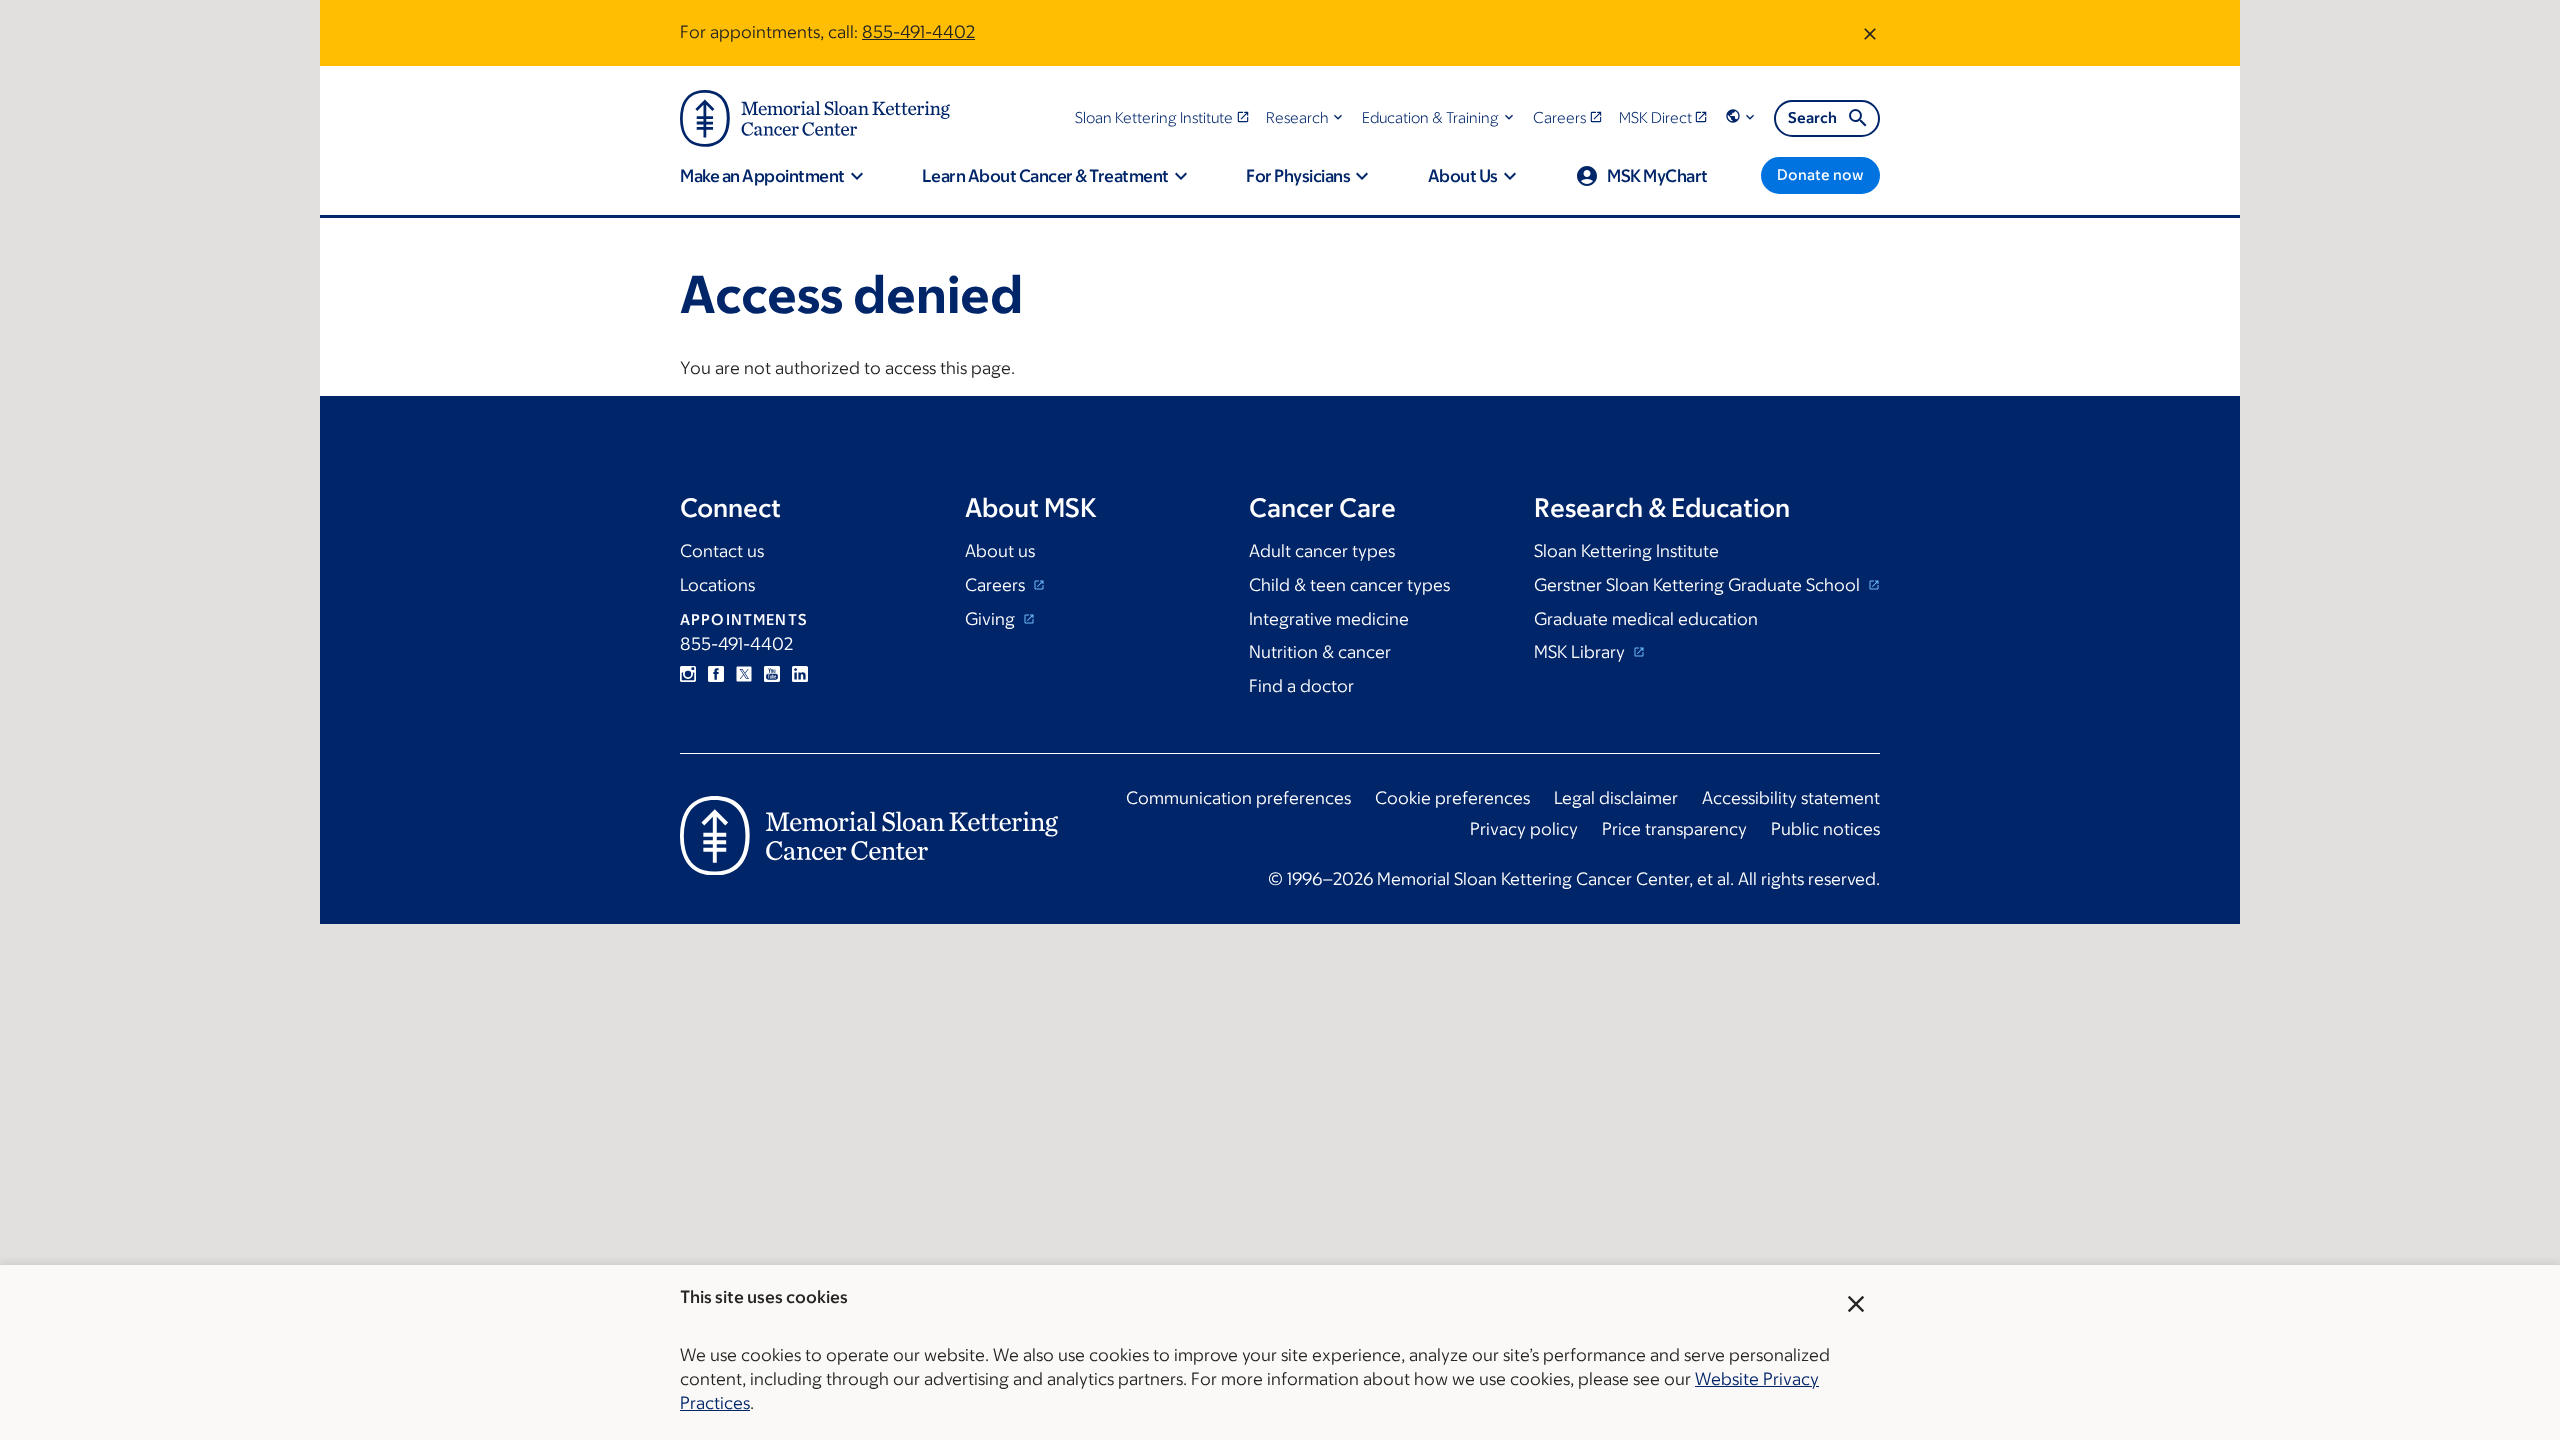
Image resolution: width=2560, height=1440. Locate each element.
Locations (717, 585)
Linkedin (800, 674)
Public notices (1825, 829)
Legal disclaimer (1616, 798)
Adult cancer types (1322, 551)
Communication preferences (1238, 798)
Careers (997, 585)
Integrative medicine (1329, 619)
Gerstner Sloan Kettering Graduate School (1699, 585)
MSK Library (1581, 652)
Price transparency (1674, 829)
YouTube (772, 674)
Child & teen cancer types (1349, 585)
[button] (1306, 117)
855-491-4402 (918, 32)
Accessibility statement (1791, 798)
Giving (992, 619)
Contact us (722, 551)
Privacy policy (1524, 829)
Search (1812, 117)
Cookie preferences (1452, 798)
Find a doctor (1301, 686)
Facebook (716, 674)
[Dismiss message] (1870, 33)
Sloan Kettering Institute (1626, 551)
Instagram (688, 674)
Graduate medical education (1646, 619)
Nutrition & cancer (1320, 652)
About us (1000, 551)
